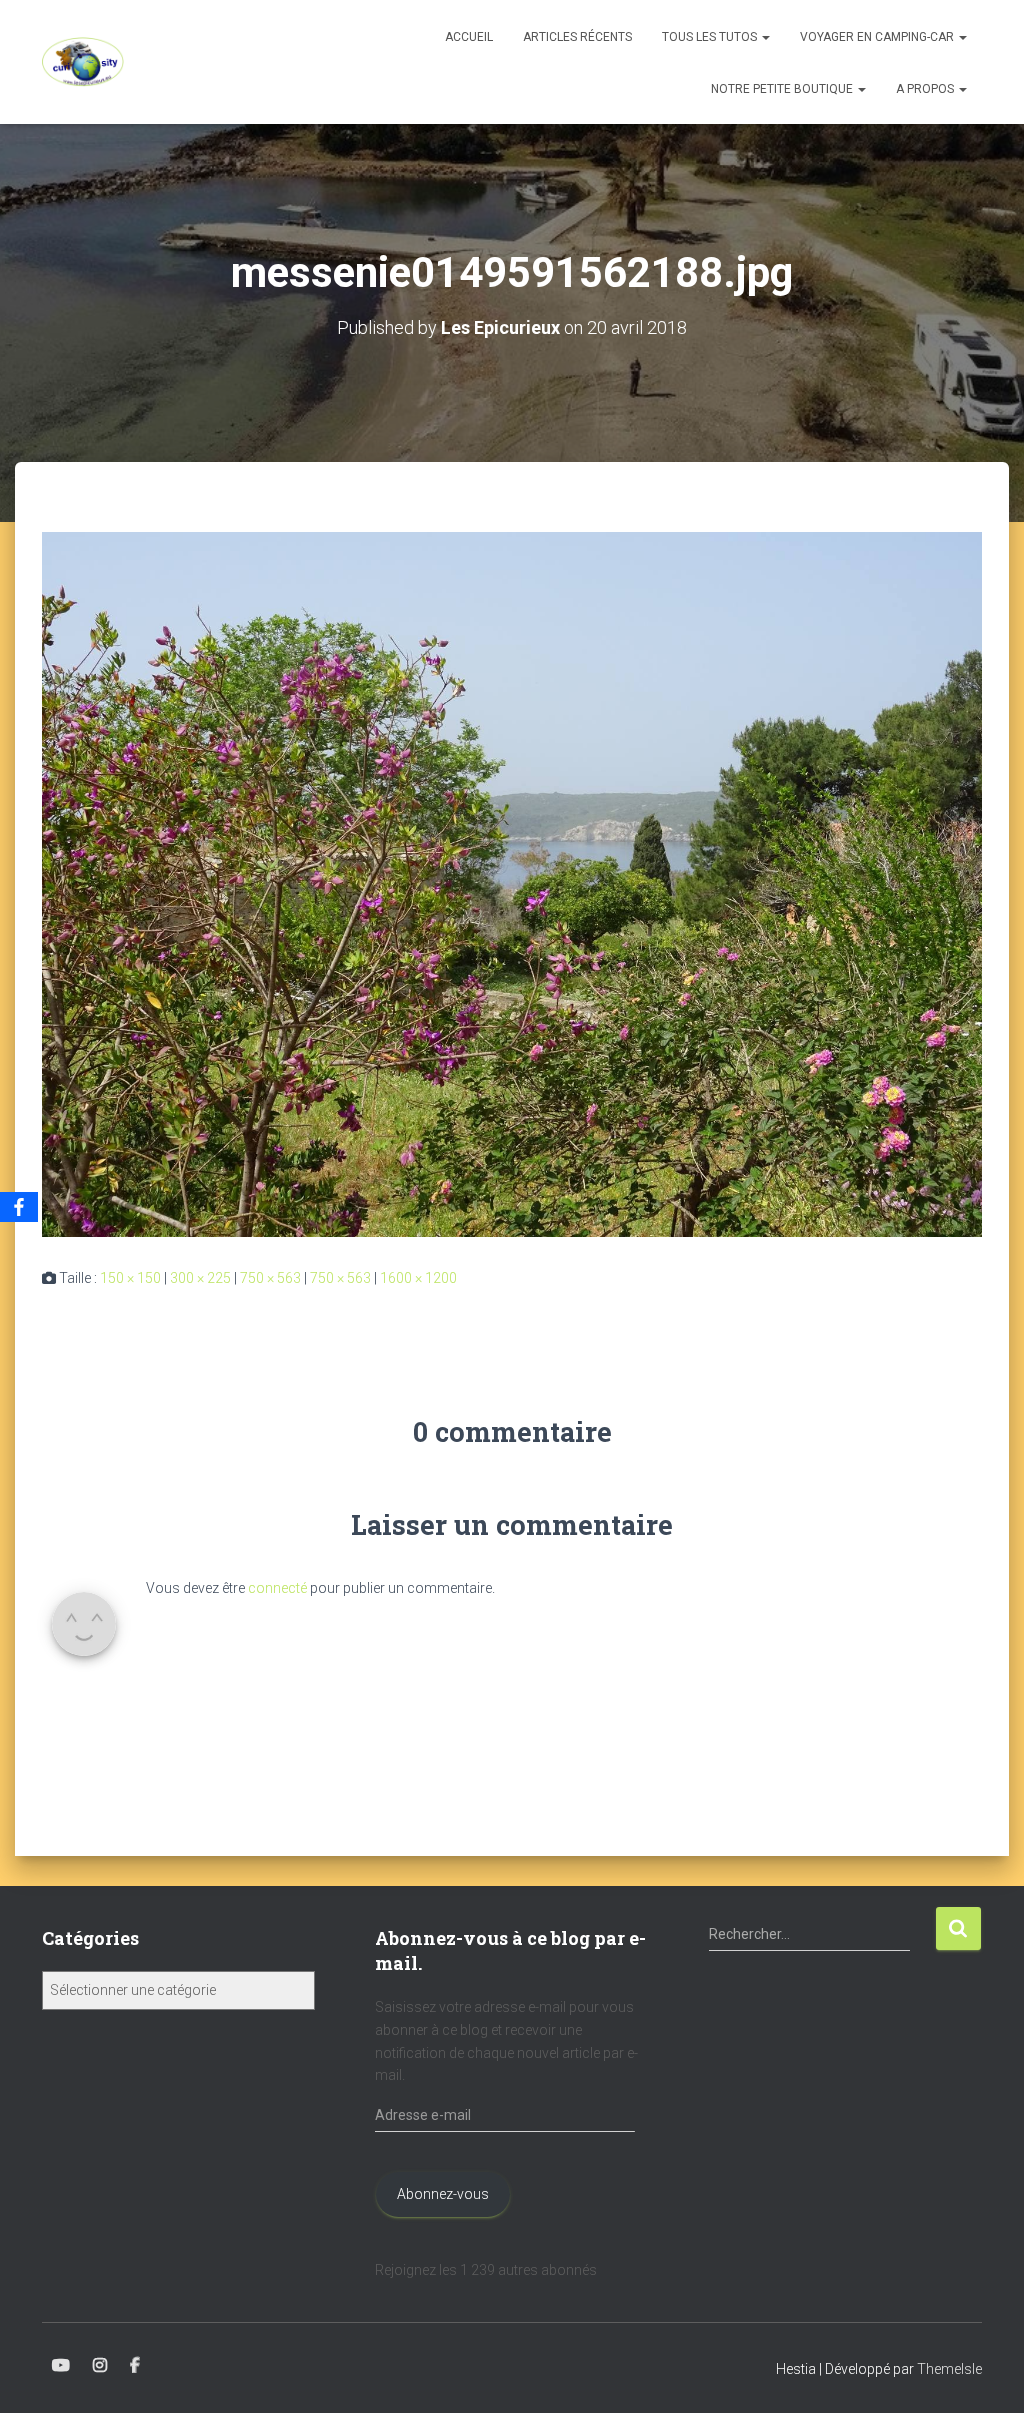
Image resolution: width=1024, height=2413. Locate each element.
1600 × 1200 (418, 1278)
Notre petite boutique (783, 89)
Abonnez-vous (443, 2194)
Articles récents (577, 37)
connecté (277, 1588)
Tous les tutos (711, 37)
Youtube (61, 2366)
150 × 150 (130, 1278)
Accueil (469, 37)
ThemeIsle (949, 2369)
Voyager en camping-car (878, 37)
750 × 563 (270, 1278)
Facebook (135, 2366)
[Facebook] (19, 1207)
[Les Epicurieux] (83, 62)
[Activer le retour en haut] (984, 2373)
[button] (765, 37)
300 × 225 (200, 1278)
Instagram (100, 2366)
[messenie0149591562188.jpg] (512, 883)
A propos (926, 89)
